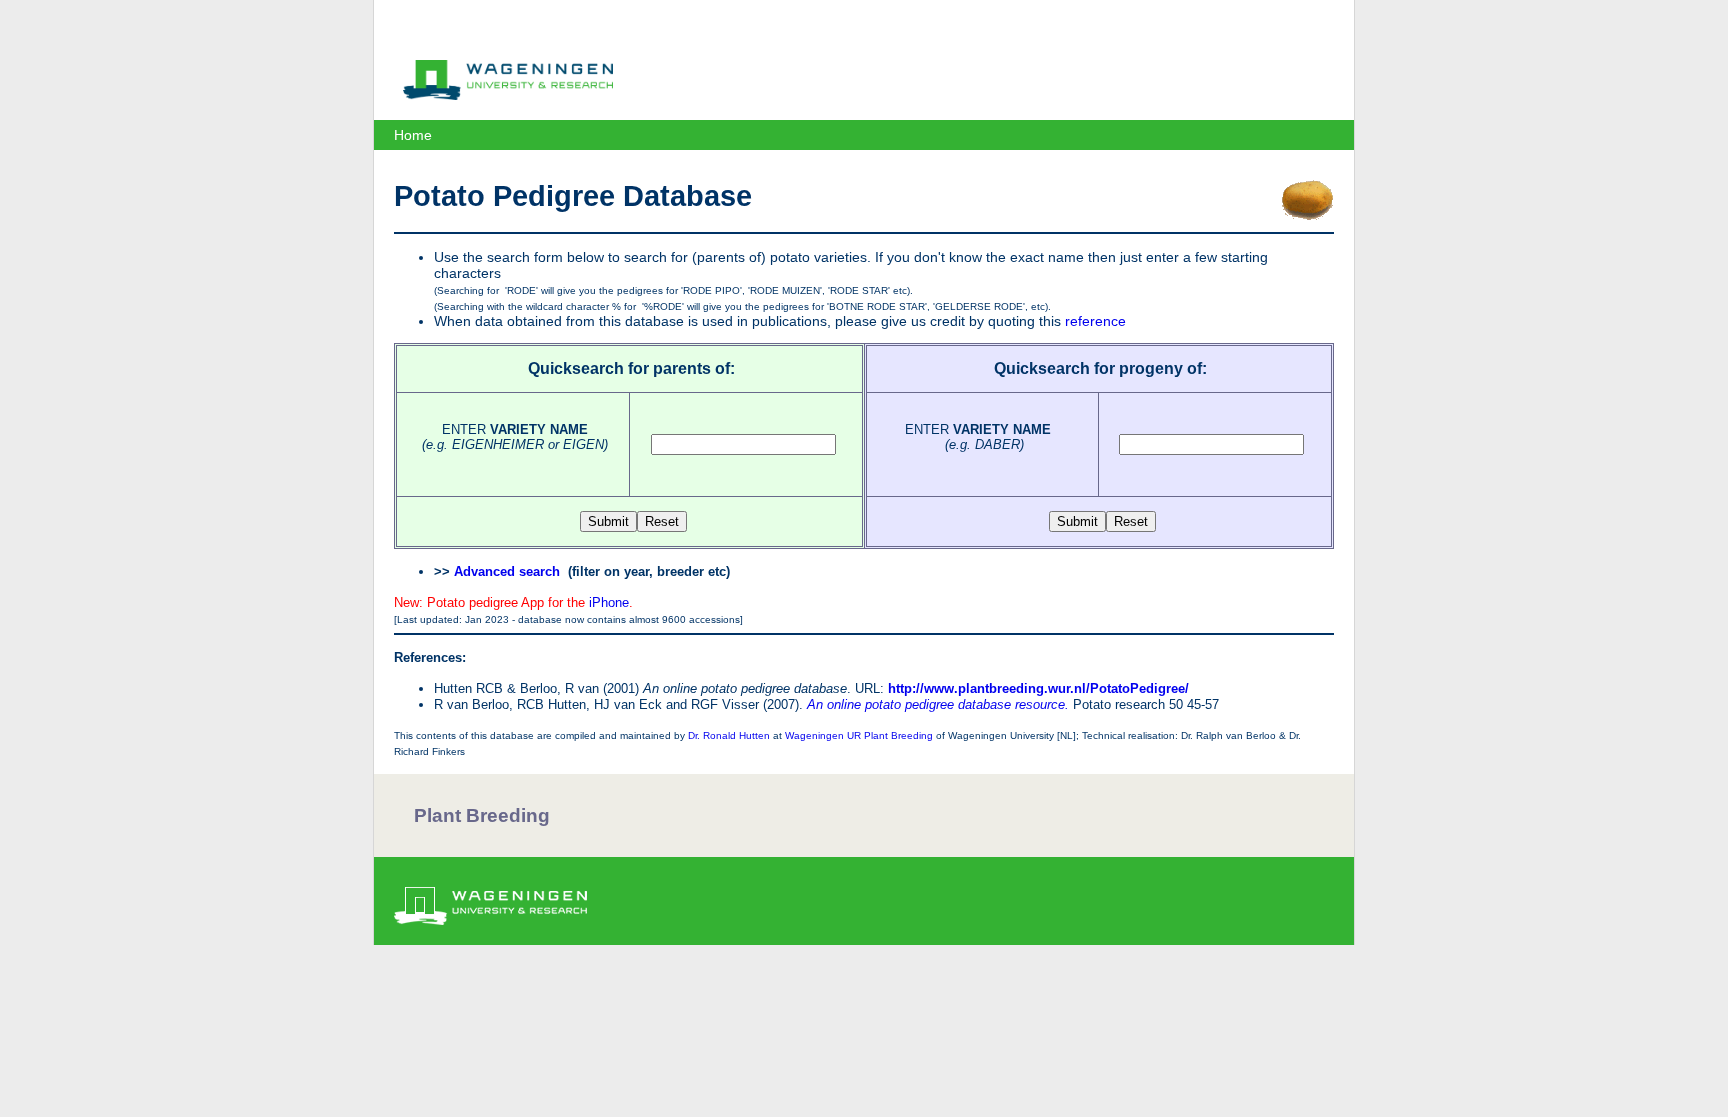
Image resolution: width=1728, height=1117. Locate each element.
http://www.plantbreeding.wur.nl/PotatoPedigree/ (1038, 688)
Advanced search (507, 571)
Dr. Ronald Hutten (729, 735)
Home (413, 135)
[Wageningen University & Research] (508, 95)
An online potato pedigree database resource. (938, 704)
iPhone (609, 602)
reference (1095, 321)
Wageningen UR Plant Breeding (859, 735)
